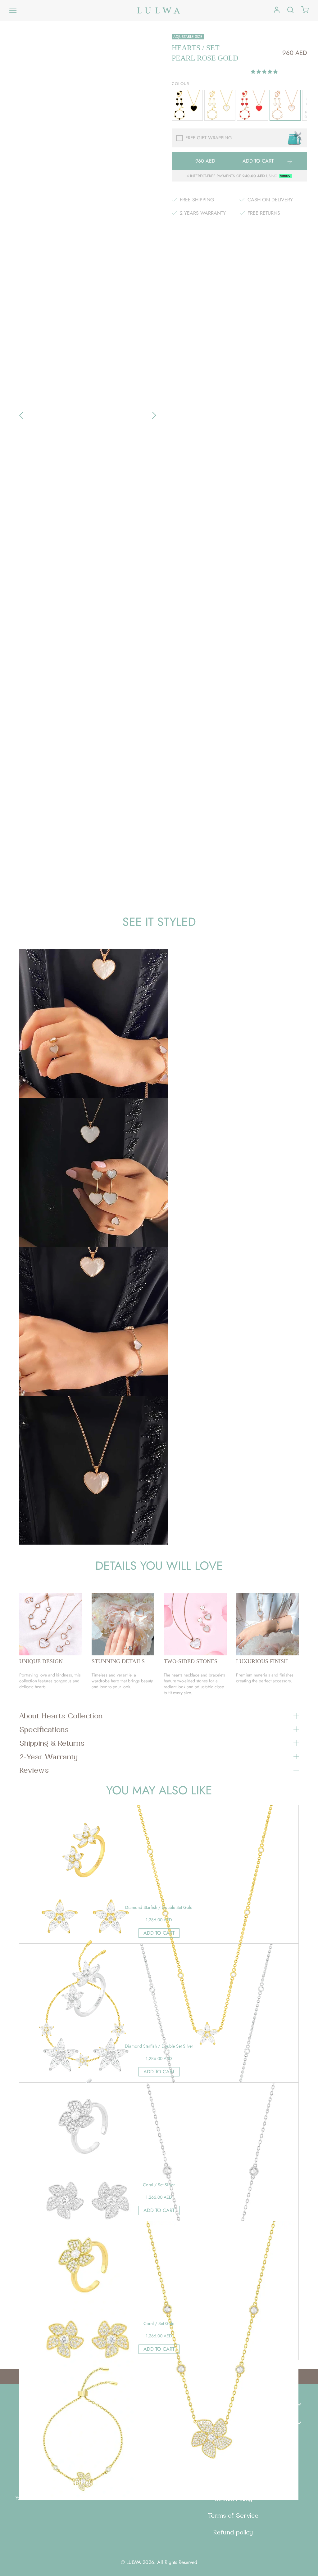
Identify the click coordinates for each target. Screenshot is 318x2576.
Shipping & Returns (52, 1743)
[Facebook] (77, 2464)
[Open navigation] (13, 11)
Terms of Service (233, 2515)
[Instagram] (92, 2464)
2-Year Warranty (48, 1757)
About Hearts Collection (61, 1716)
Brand (172, 2403)
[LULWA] (159, 10)
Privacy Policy (233, 2482)
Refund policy (233, 2532)
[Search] (290, 10)
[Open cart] (305, 10)
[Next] (154, 415)
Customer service (190, 2422)
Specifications (44, 1729)
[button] (265, 72)
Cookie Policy (233, 2499)
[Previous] (21, 415)
